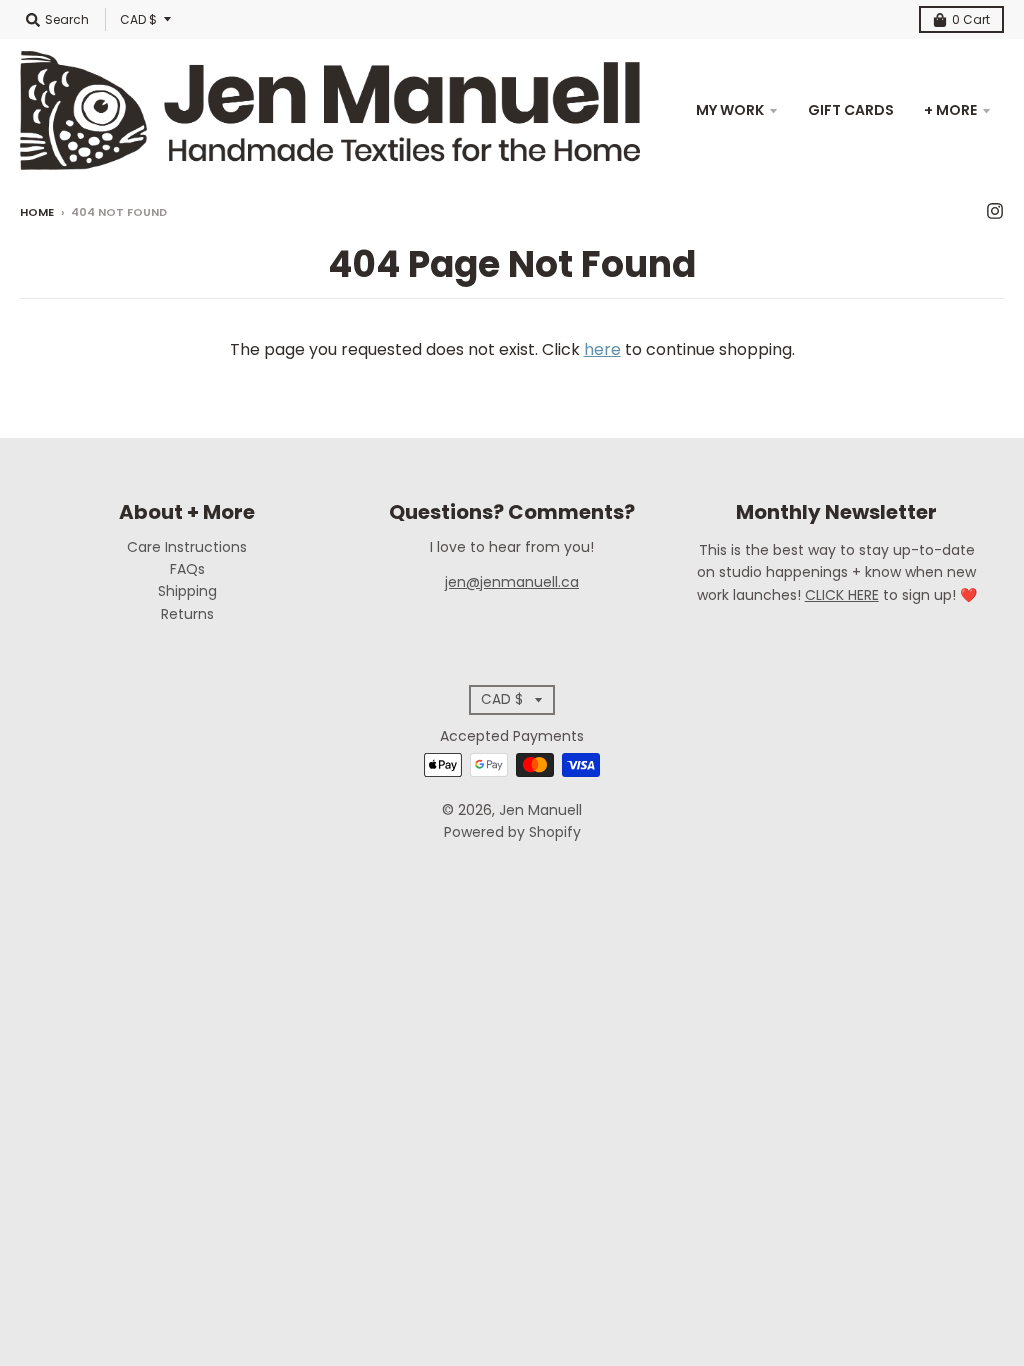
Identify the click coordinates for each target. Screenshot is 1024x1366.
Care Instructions (187, 547)
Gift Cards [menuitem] (851, 110)
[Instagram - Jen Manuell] (995, 211)
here (602, 349)
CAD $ (138, 19)
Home (37, 212)
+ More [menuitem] (950, 110)
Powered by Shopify (512, 832)
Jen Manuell (540, 810)
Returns (187, 614)
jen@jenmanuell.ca (512, 582)
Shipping (187, 591)
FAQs (187, 569)
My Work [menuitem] (730, 110)
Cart (971, 19)
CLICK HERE (842, 595)
